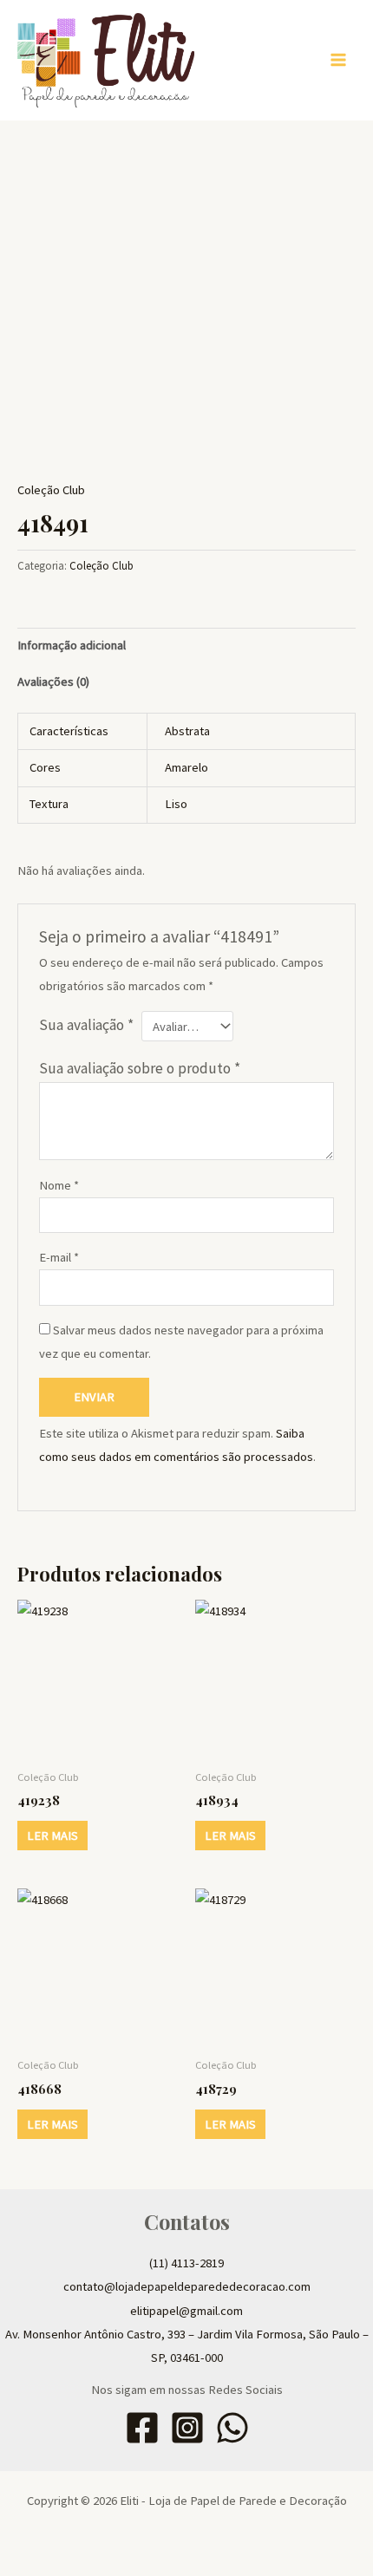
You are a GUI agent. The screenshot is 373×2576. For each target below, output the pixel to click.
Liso (176, 804)
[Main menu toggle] (338, 60)
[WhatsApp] (232, 2428)
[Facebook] (142, 2428)
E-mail (59, 1257)
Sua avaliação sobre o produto (140, 1068)
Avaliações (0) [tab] (53, 681)
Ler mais (52, 1836)
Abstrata (187, 731)
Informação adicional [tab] (72, 645)
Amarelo (186, 767)
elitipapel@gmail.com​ (186, 2311)
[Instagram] (187, 2428)
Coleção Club (51, 490)
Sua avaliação (86, 1025)
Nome (59, 1185)
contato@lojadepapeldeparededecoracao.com (187, 2286)
